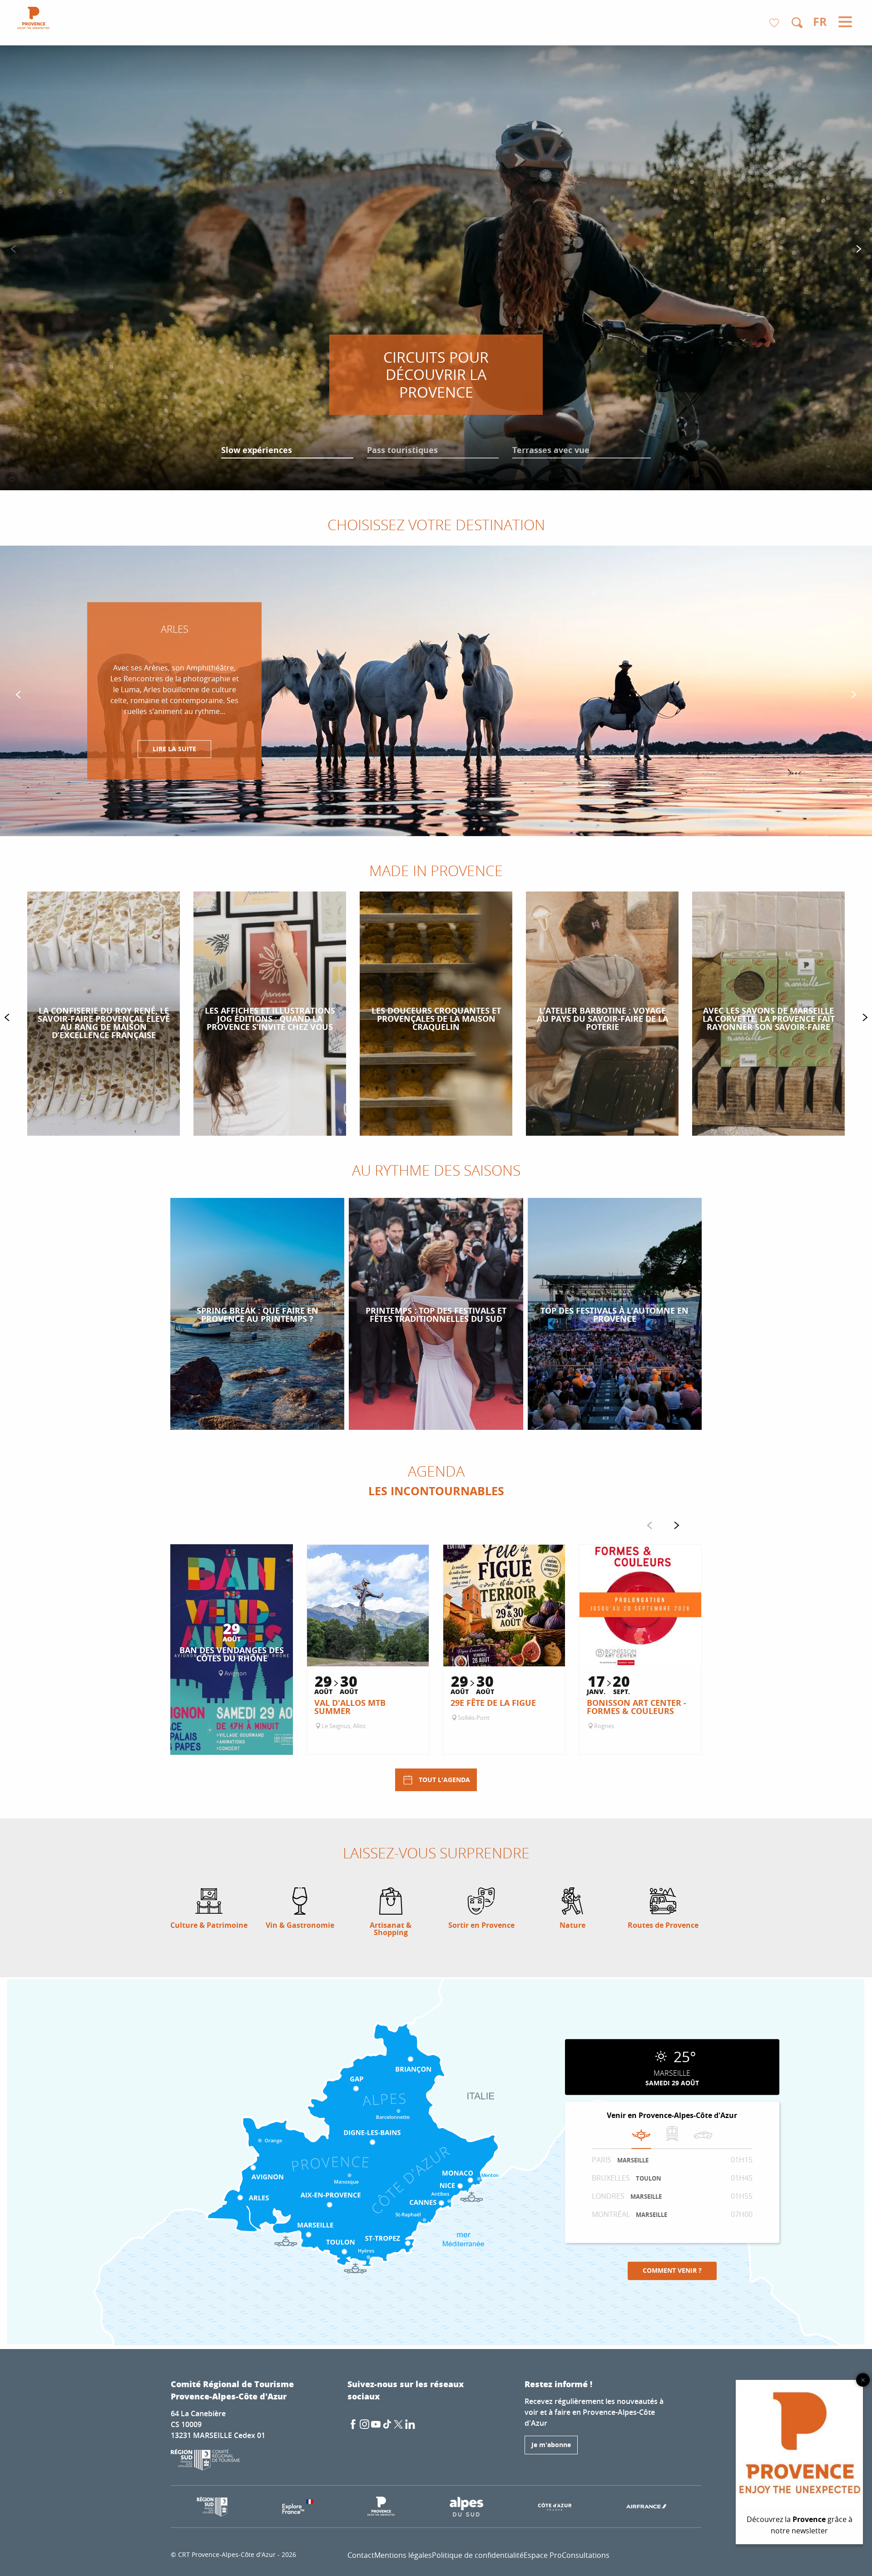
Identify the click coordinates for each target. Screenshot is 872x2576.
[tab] (641, 2135)
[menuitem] (34, 19)
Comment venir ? (672, 2271)
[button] (797, 23)
